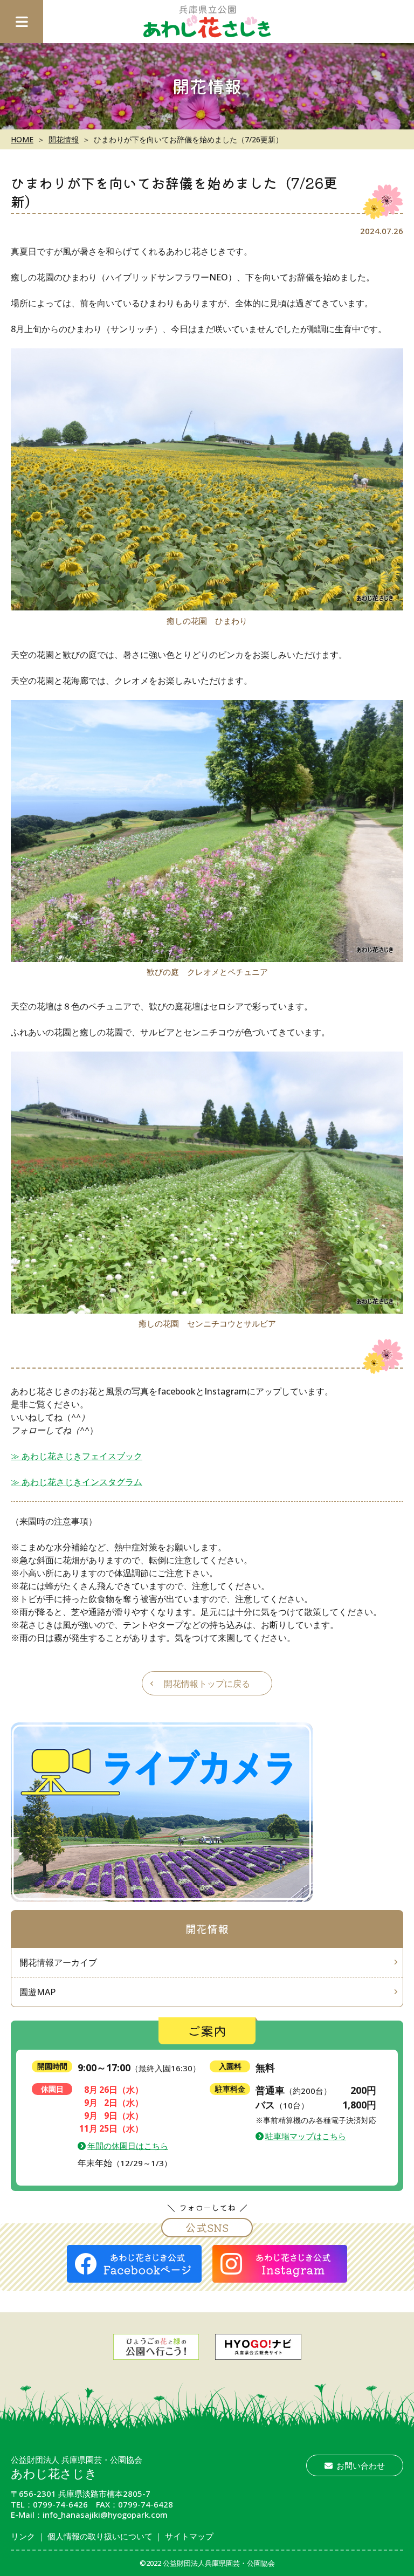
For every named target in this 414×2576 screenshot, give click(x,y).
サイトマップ (189, 2536)
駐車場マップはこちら (306, 2136)
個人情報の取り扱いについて (100, 2536)
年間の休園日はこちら (128, 2146)
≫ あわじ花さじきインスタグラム (77, 1482)
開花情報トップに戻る (207, 1684)
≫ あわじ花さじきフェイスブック (77, 1456)
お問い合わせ (361, 2465)
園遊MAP (37, 1992)
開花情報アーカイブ (58, 1962)
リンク (23, 2536)
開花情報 (64, 139)
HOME (22, 139)
